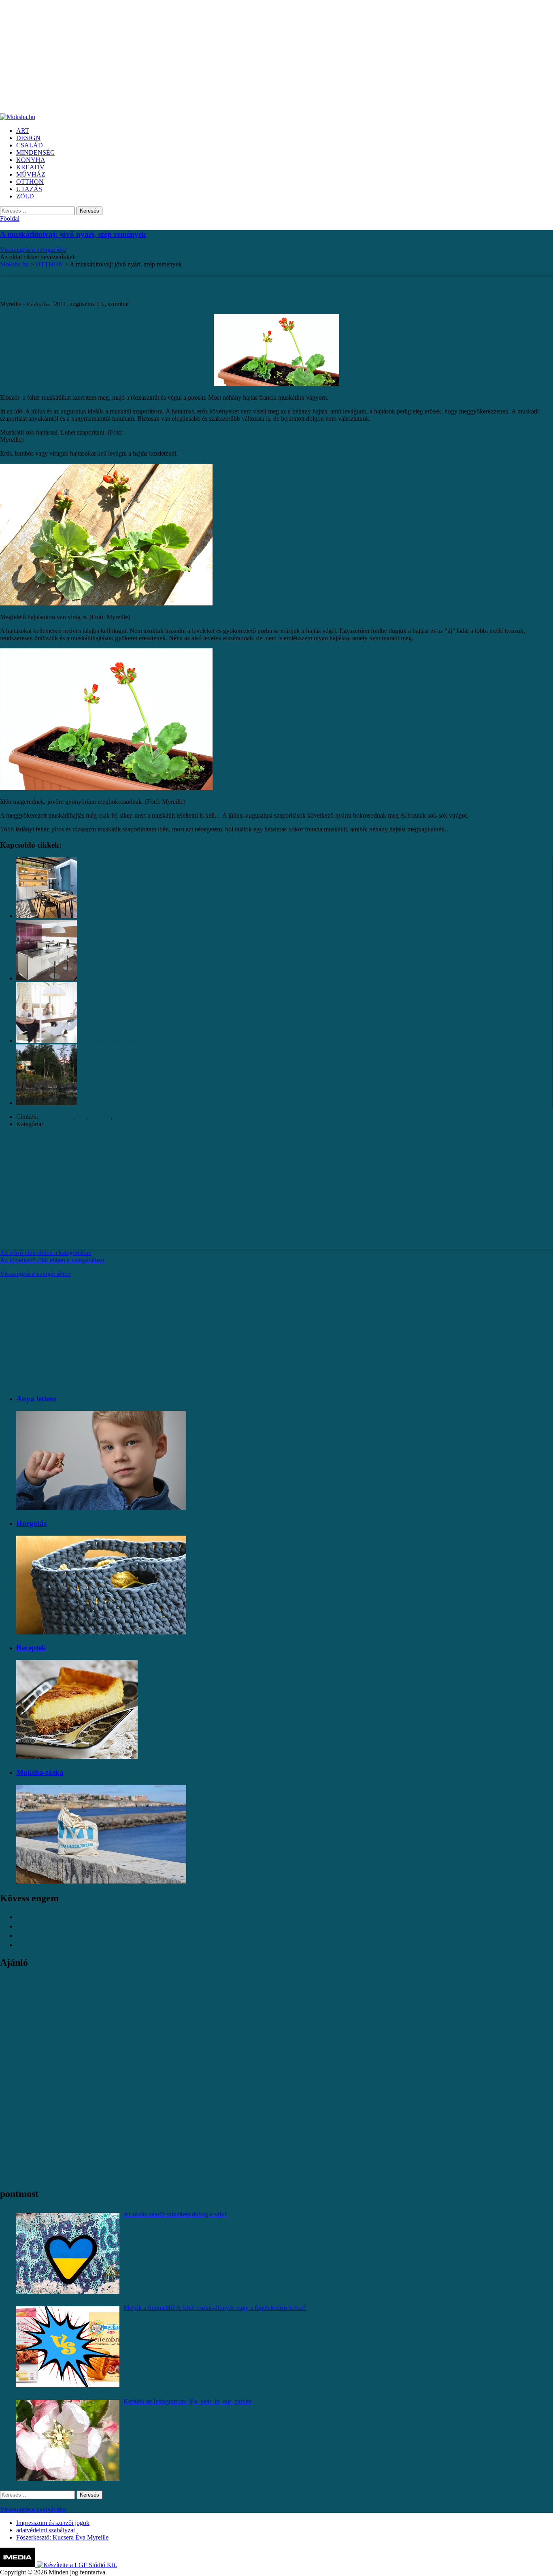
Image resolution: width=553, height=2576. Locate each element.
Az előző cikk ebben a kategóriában (46, 1253)
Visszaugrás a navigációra (33, 250)
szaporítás (127, 1117)
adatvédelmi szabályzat (46, 2530)
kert (81, 1117)
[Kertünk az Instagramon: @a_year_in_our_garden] (68, 2440)
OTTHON (58, 1124)
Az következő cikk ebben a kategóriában (52, 1260)
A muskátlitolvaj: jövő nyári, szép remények (73, 234)
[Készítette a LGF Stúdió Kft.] (77, 2565)
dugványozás (56, 1117)
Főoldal (10, 218)
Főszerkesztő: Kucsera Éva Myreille (62, 2537)
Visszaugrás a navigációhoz (35, 1274)
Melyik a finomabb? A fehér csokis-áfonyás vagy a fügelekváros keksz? (215, 2308)
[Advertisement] (243, 57)
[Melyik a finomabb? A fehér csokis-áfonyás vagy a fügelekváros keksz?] (68, 2347)
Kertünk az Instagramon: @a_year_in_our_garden (188, 2401)
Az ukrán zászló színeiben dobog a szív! (175, 2214)
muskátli (100, 1117)
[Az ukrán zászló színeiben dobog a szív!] (68, 2253)
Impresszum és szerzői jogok (53, 2523)
